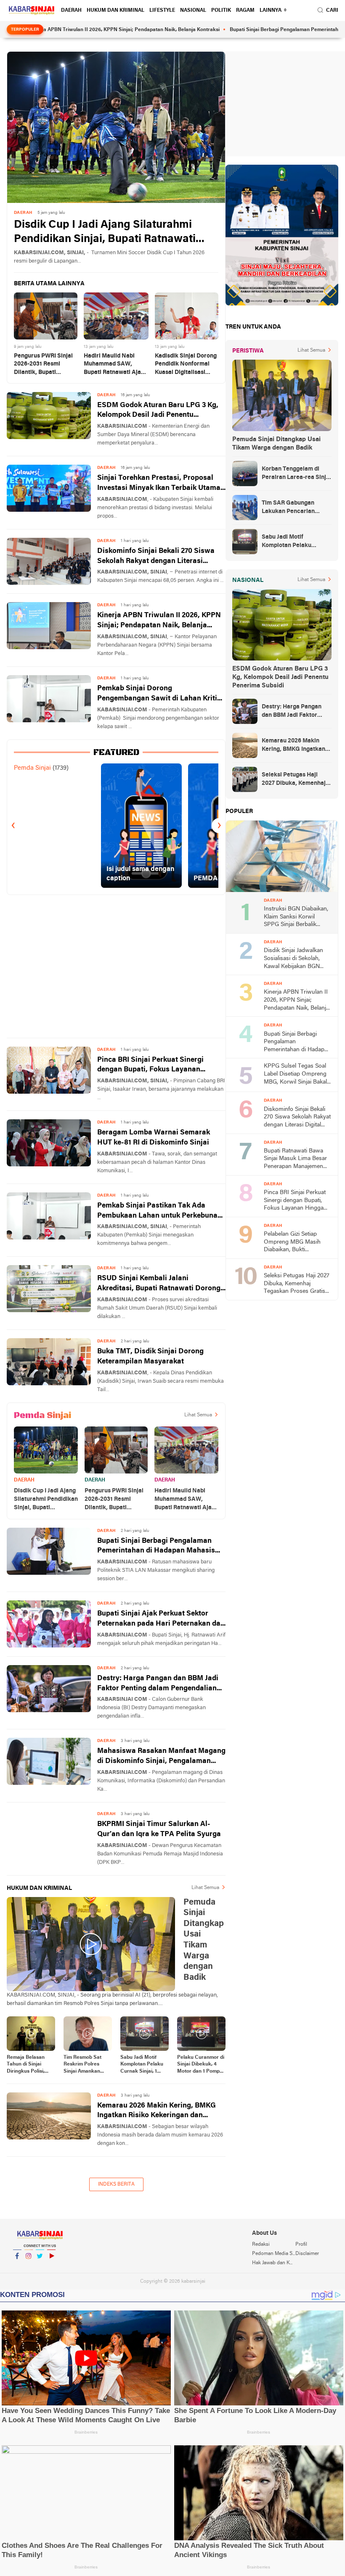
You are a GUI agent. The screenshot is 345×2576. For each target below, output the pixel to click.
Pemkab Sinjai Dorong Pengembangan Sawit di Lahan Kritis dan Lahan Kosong (159, 694)
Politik (221, 11)
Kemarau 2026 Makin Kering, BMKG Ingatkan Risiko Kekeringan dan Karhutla (157, 2112)
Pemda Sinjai (32, 768)
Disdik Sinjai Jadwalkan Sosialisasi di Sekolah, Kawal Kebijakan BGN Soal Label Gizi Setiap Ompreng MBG (293, 959)
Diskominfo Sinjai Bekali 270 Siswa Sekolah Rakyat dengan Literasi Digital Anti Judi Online (156, 557)
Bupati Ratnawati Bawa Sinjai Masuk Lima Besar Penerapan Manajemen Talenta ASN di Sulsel (295, 1159)
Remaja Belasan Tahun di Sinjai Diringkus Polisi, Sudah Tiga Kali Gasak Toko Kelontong (26, 2065)
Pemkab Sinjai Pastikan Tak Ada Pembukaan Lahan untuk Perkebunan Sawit (159, 1212)
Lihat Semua (198, 1415)
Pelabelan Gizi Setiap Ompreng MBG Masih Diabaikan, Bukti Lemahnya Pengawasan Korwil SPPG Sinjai (295, 1243)
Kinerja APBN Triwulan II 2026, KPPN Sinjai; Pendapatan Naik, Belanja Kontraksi (159, 621)
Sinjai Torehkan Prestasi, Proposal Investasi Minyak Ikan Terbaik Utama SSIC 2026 (159, 484)
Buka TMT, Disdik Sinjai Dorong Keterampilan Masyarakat (150, 1356)
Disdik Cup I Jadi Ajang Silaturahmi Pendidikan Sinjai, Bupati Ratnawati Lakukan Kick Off (105, 233)
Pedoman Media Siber (273, 2254)
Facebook (17, 2267)
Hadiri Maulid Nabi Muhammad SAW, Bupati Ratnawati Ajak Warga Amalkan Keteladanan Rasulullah (116, 365)
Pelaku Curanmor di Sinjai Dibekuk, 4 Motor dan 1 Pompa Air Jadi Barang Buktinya (201, 2065)
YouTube (51, 2267)
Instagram (29, 2267)
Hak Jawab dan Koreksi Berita (273, 2263)
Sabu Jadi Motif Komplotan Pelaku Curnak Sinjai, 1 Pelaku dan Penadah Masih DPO (142, 2065)
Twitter (40, 2267)
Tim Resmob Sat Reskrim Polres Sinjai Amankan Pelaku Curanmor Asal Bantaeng (84, 2065)
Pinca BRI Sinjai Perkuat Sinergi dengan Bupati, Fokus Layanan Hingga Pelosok (150, 1066)
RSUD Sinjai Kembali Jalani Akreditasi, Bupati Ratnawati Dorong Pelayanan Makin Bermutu (159, 1284)
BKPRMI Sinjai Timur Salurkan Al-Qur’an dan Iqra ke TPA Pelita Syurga (159, 1829)
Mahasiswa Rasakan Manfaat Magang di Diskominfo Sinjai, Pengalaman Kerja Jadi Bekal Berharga (161, 1757)
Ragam (245, 11)
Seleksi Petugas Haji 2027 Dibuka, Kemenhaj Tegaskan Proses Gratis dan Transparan (294, 780)
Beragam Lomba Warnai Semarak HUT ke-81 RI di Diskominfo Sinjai (154, 1138)
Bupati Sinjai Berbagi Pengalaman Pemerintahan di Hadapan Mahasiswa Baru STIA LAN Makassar (161, 1547)
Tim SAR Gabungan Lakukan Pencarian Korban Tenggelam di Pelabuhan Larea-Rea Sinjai (291, 508)
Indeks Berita (116, 2184)
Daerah (71, 11)
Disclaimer (307, 2254)
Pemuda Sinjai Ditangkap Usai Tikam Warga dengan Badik (276, 444)
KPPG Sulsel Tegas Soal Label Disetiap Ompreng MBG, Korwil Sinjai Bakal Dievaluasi (295, 1075)
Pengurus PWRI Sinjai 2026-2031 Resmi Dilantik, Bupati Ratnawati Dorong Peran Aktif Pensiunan (44, 365)
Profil (301, 2244)
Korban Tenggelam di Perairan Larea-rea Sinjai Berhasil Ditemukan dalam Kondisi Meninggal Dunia (296, 474)
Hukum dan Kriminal (115, 11)
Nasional (193, 11)
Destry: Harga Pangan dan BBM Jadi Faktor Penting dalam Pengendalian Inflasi (158, 1684)
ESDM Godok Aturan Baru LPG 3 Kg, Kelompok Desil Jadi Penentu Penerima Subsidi (158, 411)
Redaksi (261, 2244)
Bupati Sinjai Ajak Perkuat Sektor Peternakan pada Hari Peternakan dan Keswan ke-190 (161, 1620)
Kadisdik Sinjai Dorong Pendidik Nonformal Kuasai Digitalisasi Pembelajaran (186, 365)
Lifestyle (162, 11)
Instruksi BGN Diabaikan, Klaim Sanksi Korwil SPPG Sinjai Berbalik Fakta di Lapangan (296, 917)
